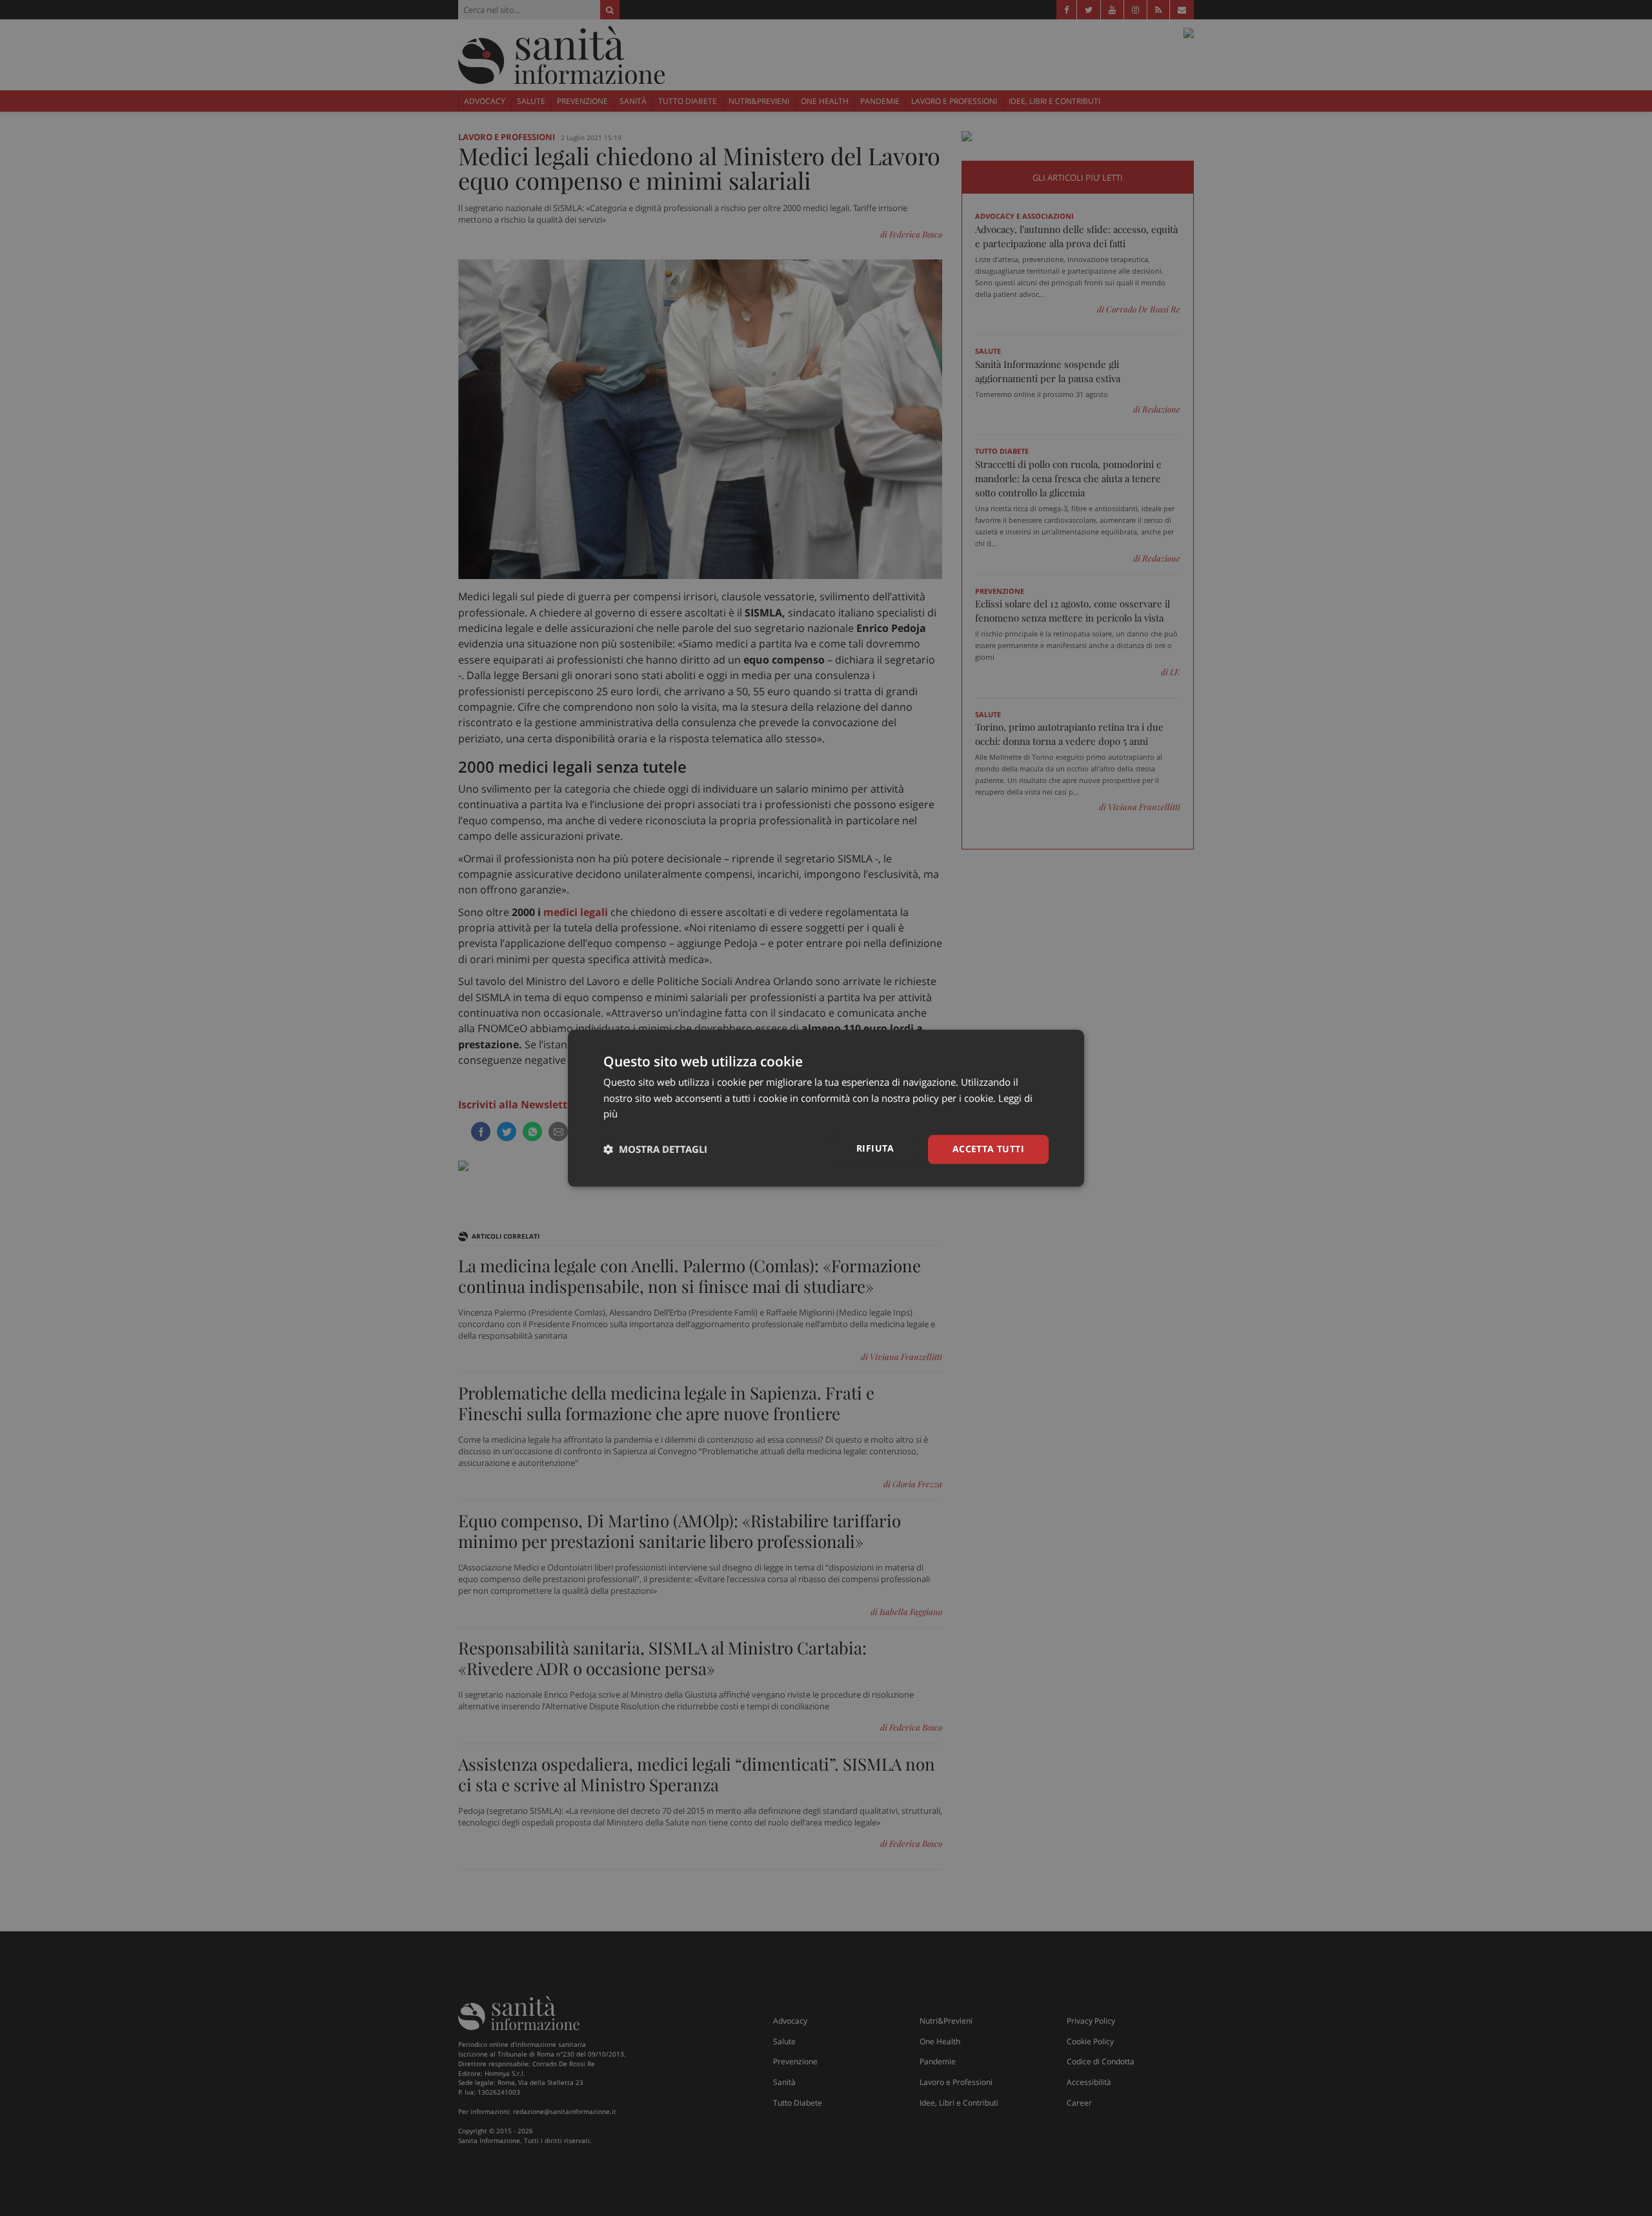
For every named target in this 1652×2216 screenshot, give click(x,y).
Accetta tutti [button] (988, 1149)
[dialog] (826, 1108)
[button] (655, 1150)
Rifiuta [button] (875, 1148)
